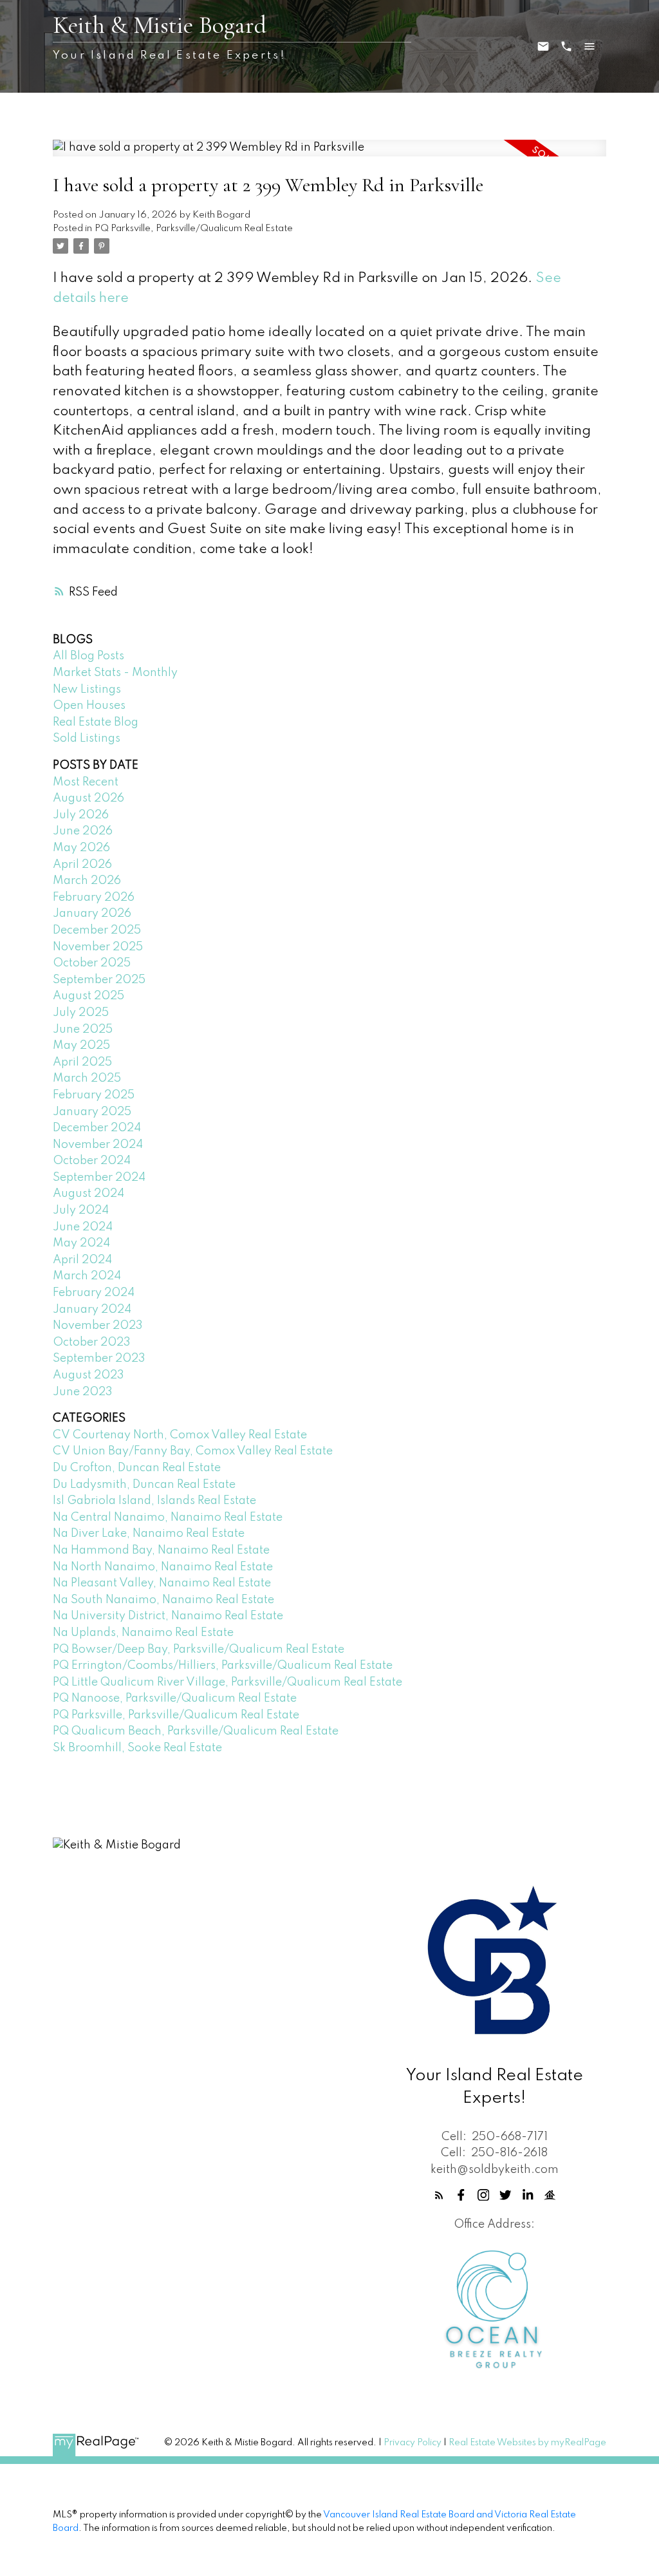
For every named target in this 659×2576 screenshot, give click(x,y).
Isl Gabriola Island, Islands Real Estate (154, 1501)
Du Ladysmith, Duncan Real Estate (144, 1485)
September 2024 (99, 1178)
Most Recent (86, 782)
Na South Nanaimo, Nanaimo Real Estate (163, 1600)
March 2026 (87, 881)
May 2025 (81, 1046)
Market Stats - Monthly (115, 673)
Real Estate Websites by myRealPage (527, 2443)
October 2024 (92, 1161)
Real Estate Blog (96, 722)
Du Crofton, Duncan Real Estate (137, 1468)
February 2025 (94, 1095)
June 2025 (83, 1029)
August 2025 (88, 996)
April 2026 (82, 865)
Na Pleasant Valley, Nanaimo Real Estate (162, 1583)
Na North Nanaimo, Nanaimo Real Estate (163, 1567)
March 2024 (87, 1276)
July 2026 (81, 815)
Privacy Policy (413, 2443)
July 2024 (81, 1210)
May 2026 (81, 848)
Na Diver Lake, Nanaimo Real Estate (149, 1534)
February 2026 (94, 898)
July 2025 (81, 1013)
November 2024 (98, 1145)
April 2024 (82, 1260)
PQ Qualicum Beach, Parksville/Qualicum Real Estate (196, 1731)
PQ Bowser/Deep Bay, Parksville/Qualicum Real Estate (199, 1650)
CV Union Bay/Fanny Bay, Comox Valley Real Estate (193, 1451)
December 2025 (97, 930)
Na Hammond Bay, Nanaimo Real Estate (161, 1550)
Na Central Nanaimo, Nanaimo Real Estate (168, 1518)
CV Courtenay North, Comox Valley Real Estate (180, 1435)
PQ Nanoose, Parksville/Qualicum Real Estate (175, 1698)
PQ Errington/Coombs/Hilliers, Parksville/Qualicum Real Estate (223, 1666)
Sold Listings (87, 738)
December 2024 (97, 1128)
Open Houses (89, 706)
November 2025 (98, 947)
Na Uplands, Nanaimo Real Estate (143, 1633)
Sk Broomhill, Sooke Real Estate (137, 1748)
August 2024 (88, 1194)
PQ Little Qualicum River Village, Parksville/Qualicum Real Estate (227, 1682)
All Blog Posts (88, 656)
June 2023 (83, 1392)
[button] (439, 2195)
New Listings (87, 690)
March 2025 (87, 1078)
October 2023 (92, 1342)
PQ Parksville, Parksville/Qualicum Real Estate (194, 229)
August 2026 (88, 798)
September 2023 (99, 1359)
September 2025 (99, 980)
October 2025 (92, 963)
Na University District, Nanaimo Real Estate (168, 1616)
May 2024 (81, 1243)
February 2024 (94, 1293)
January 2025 (92, 1112)
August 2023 (88, 1375)
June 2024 (83, 1227)
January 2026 (92, 914)
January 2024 (92, 1310)
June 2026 (83, 831)
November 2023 (98, 1326)
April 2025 (82, 1062)
